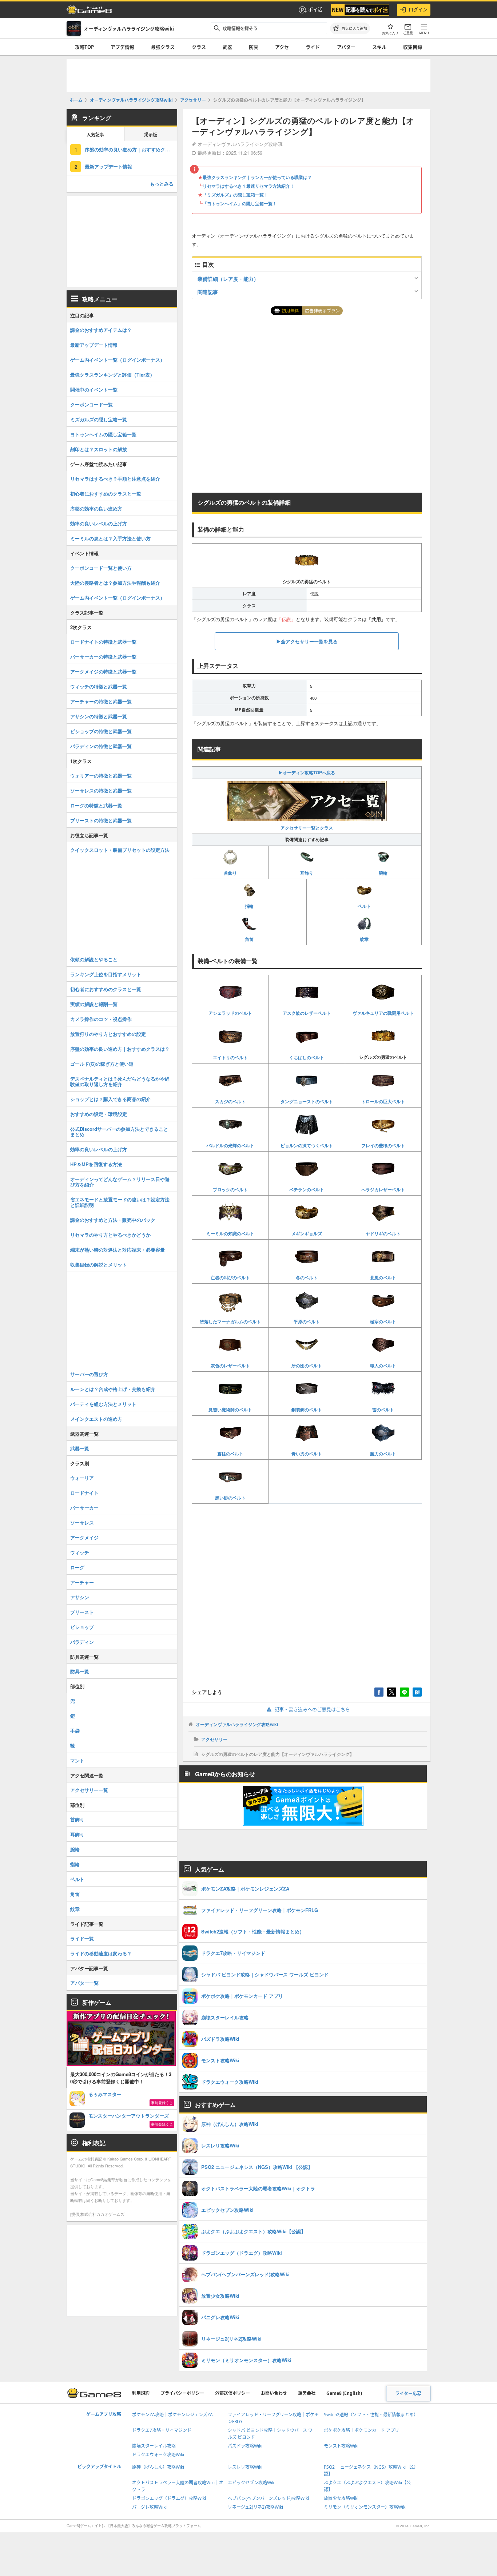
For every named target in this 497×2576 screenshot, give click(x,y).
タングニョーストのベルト (307, 1101)
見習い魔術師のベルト (230, 1410)
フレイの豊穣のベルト (383, 1145)
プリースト (82, 1612)
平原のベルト (307, 1321)
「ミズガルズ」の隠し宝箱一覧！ (235, 195)
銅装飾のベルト (307, 1410)
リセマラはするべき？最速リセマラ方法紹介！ (249, 186)
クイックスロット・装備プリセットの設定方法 (120, 850)
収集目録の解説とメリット (99, 1265)
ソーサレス (82, 1522)
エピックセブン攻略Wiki (252, 2483)
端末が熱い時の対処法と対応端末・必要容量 (118, 1250)
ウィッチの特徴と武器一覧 (99, 686)
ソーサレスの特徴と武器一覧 (101, 790)
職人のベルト (383, 1365)
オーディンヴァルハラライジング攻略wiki (237, 1724)
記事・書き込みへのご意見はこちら (312, 1709)
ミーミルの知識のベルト (230, 1233)
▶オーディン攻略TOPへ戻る (307, 772)
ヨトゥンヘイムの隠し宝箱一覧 (103, 434)
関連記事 (208, 292)
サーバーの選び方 (89, 1374)
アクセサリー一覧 (89, 1790)
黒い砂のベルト (230, 1498)
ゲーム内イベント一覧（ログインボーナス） (118, 360)
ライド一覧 (82, 1938)
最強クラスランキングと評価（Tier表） (112, 375)
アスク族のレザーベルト (307, 1013)
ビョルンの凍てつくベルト (307, 1145)
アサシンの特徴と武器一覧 (99, 716)
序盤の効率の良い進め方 (96, 508)
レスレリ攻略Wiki (245, 2467)
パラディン (82, 1642)
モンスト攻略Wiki (341, 2446)
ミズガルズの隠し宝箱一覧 (99, 419)
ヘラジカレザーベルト (383, 1189)
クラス (199, 47)
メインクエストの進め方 (96, 1419)
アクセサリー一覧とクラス (307, 828)
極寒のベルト (383, 1321)
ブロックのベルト (230, 1189)
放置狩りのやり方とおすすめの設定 (108, 1034)
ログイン (418, 9)
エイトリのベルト (230, 1057)
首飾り (230, 873)
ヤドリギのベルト (383, 1233)
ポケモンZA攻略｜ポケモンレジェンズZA (172, 2415)
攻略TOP (84, 47)
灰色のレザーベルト (230, 1365)
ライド (313, 47)
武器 (227, 47)
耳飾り (307, 873)
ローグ (77, 1567)
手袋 (75, 1731)
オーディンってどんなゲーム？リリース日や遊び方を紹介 (120, 1182)
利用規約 (141, 2393)
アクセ (282, 47)
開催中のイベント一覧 (94, 389)
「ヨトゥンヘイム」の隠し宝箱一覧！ (240, 203)
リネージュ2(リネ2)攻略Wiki (255, 2507)
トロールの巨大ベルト (383, 1101)
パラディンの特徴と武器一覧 (101, 746)
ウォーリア (82, 1478)
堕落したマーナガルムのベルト (230, 1321)
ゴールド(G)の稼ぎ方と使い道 (102, 1064)
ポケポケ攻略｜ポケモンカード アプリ (361, 2430)
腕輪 (383, 873)
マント (77, 1760)
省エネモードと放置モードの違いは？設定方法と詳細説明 (120, 1202)
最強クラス (163, 47)
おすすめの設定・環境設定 (99, 1114)
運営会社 (307, 2393)
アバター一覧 (84, 1983)
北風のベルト (383, 1277)
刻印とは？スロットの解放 (99, 449)
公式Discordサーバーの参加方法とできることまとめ (119, 1132)
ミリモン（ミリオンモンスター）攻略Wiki (365, 2507)
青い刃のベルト (307, 1454)
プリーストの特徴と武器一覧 (101, 820)
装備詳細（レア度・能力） (228, 279)
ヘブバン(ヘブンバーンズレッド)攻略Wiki (268, 2498)
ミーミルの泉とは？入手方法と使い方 (110, 538)
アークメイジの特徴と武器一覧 (103, 671)
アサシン (80, 1597)
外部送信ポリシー (232, 2393)
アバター (346, 47)
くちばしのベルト (307, 1057)
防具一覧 (80, 1671)
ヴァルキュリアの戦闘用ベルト (383, 1013)
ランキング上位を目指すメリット (106, 974)
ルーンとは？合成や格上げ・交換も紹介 (113, 1389)
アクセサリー (214, 1739)
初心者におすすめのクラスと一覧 (106, 494)
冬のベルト (307, 1277)
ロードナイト (84, 1493)
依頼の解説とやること (94, 959)
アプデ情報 (122, 47)
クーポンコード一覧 (92, 404)
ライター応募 (408, 2394)
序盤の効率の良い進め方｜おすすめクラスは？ (120, 1049)
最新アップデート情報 (108, 166)
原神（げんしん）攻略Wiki (158, 2467)
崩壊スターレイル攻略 (154, 2446)
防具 (254, 47)
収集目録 (413, 47)
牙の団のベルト (307, 1365)
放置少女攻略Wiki (341, 2498)
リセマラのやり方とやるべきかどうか (110, 1235)
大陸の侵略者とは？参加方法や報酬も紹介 (115, 583)
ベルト (364, 906)
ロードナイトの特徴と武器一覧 (103, 642)
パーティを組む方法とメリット (103, 1404)
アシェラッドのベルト (230, 1013)
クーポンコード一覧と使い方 (101, 568)
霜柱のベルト (230, 1454)
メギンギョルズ (307, 1233)
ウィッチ (80, 1552)
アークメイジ (84, 1537)
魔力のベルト (383, 1454)
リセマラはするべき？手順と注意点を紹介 (115, 479)
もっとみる (162, 184)
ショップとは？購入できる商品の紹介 (110, 1099)
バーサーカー (84, 1508)
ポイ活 (315, 9)
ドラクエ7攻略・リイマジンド (162, 2430)
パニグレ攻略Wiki (149, 2507)
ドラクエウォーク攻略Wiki (158, 2455)
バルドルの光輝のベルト (230, 1145)
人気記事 (95, 135)
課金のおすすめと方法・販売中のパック (113, 1220)
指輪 (249, 906)
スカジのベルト (230, 1101)
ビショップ (82, 1627)
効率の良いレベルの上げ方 (99, 523)
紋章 (364, 939)
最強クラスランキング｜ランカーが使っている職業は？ (257, 177)
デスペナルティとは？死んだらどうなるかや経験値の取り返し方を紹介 (120, 1081)
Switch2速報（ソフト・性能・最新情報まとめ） (371, 2415)
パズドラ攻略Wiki (245, 2446)
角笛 (249, 939)
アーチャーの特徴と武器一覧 (101, 701)
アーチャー (82, 1582)
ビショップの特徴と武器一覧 (101, 731)
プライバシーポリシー (182, 2393)
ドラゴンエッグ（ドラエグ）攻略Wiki (169, 2498)
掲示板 (151, 135)
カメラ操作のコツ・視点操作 (101, 1019)
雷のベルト (383, 1410)
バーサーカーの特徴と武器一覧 (103, 657)
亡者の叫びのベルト (230, 1277)
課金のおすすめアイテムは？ (101, 330)
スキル (379, 47)
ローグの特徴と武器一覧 (96, 805)
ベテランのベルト (307, 1189)
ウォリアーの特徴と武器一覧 (101, 776)
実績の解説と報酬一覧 (94, 1004)
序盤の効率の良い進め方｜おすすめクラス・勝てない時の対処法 (131, 149)
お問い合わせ (274, 2393)
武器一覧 (80, 1448)
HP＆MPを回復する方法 (96, 1164)
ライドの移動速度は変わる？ (101, 1953)
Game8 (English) (344, 2393)
